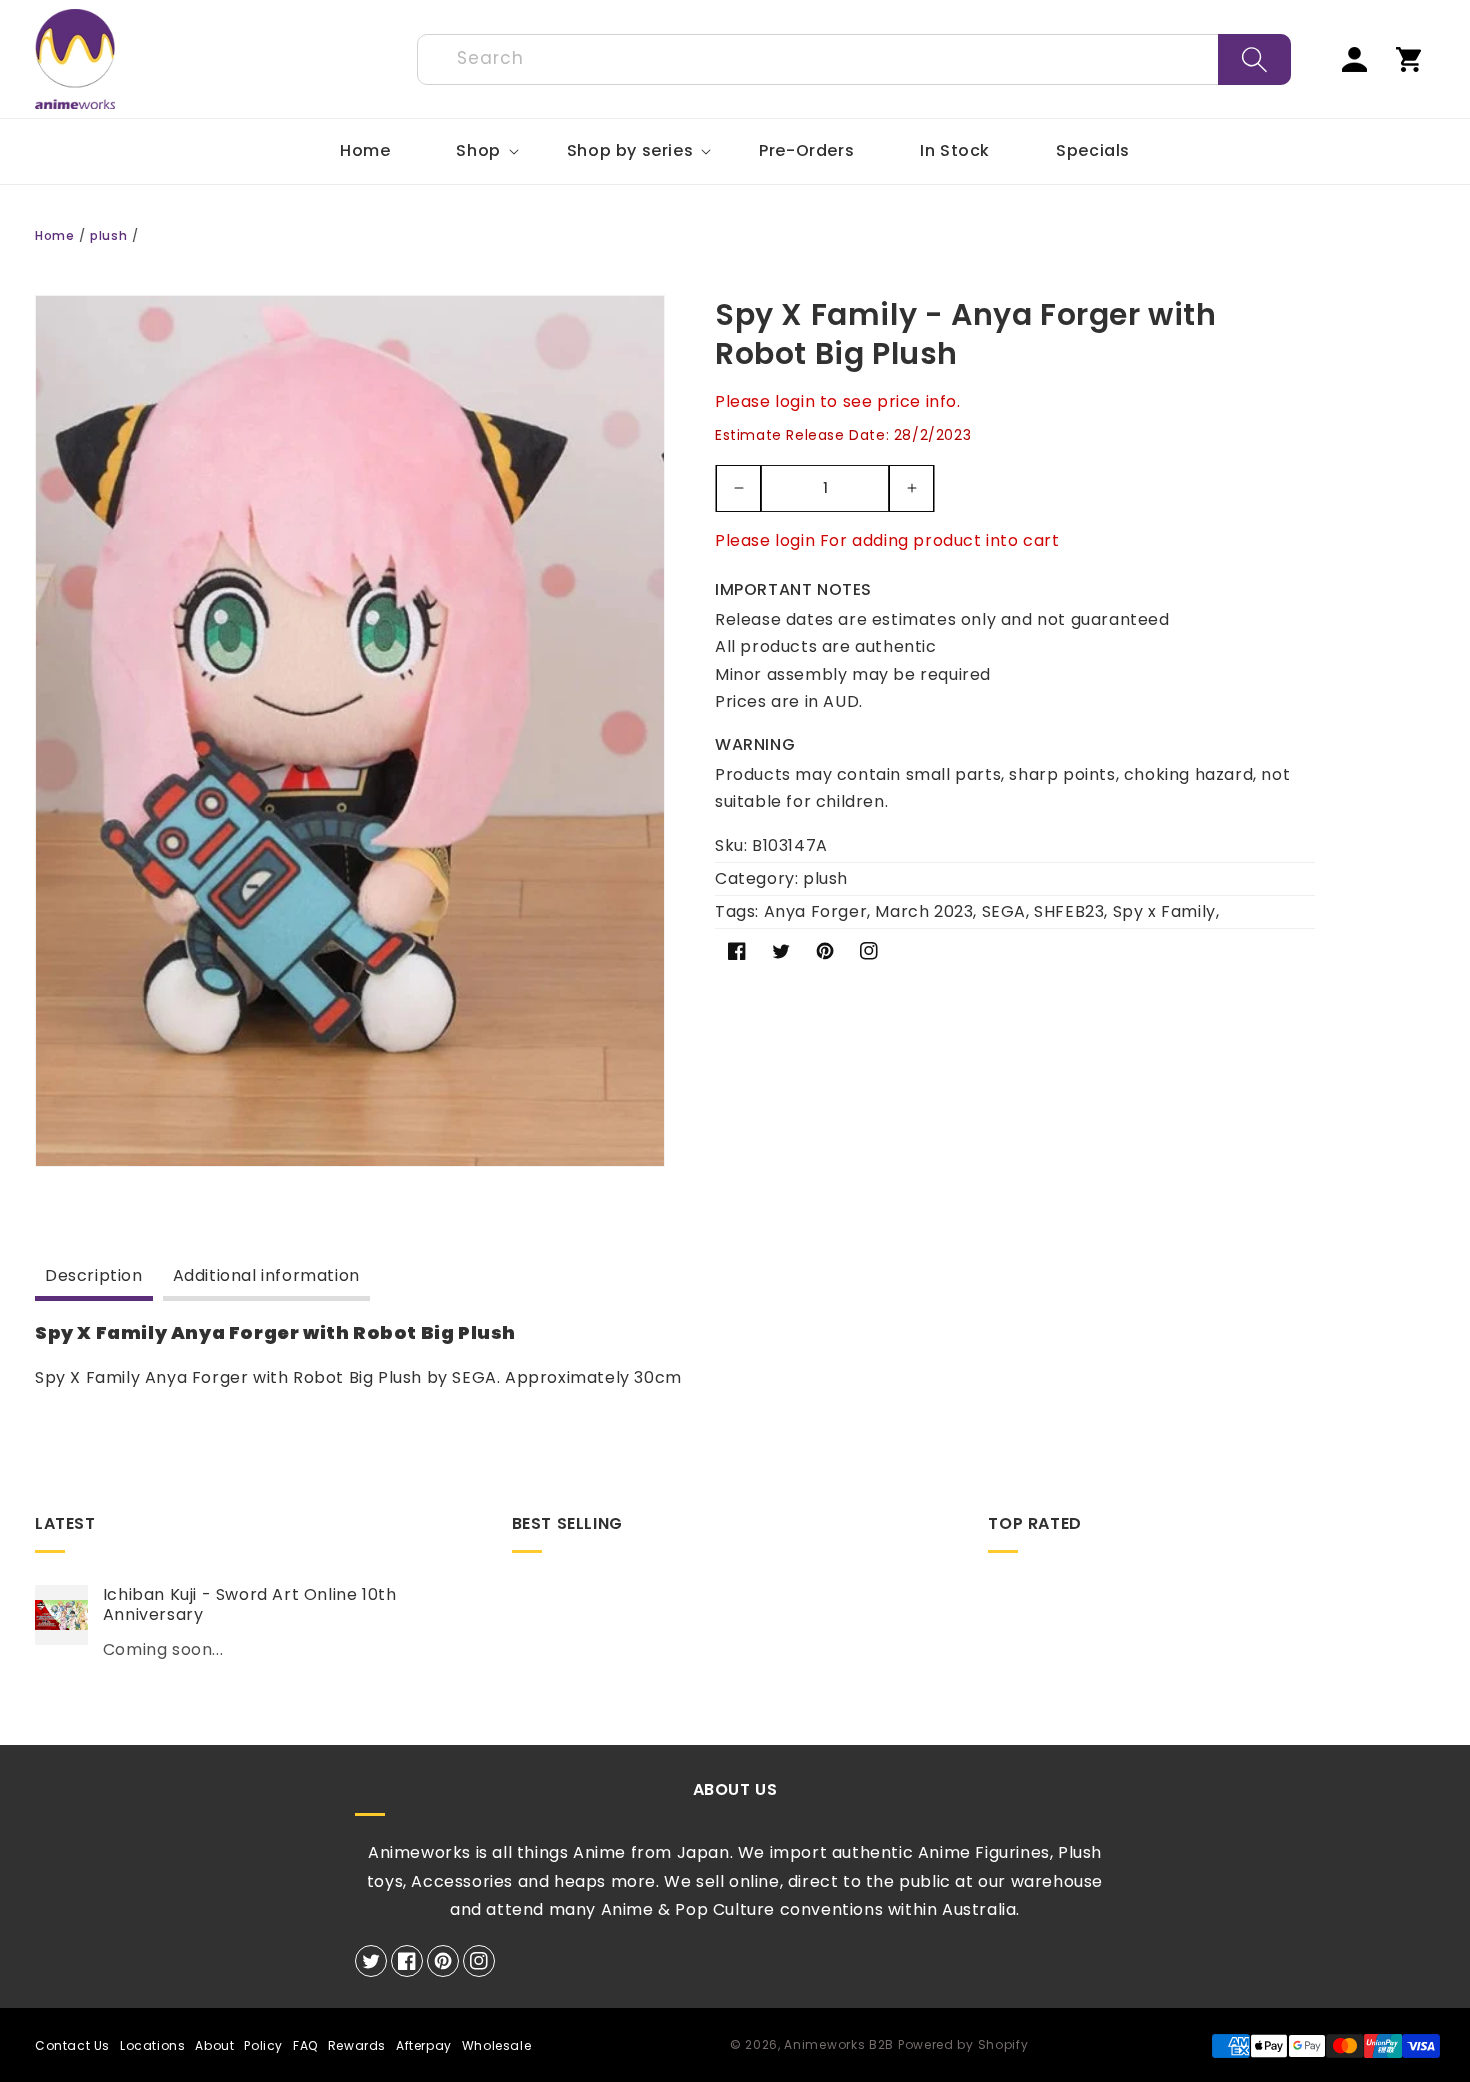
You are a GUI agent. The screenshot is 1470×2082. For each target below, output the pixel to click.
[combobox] (854, 59)
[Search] (1254, 59)
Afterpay (424, 2045)
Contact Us (72, 2045)
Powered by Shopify (963, 2044)
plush (108, 235)
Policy (263, 2045)
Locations (152, 2045)
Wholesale (496, 2045)
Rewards (357, 2045)
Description (94, 1275)
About (214, 2045)
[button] (478, 151)
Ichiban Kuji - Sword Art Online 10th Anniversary (250, 1606)
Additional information (266, 1275)
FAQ (305, 2045)
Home (54, 235)
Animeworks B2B (839, 2044)
